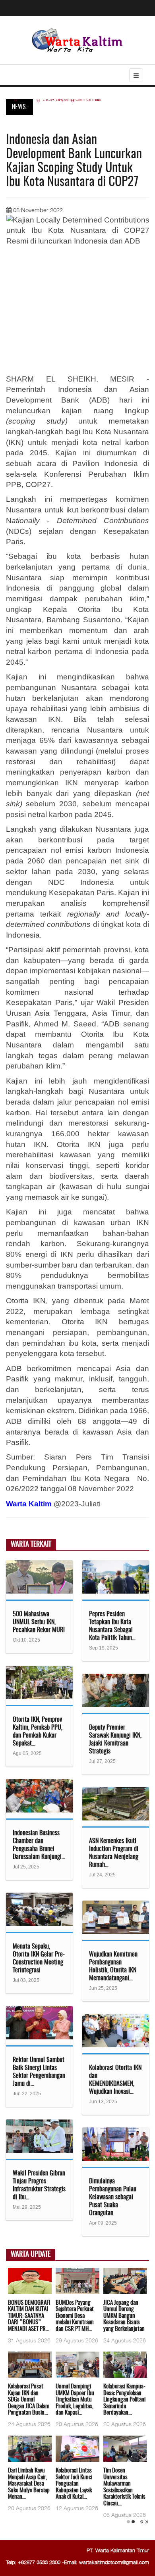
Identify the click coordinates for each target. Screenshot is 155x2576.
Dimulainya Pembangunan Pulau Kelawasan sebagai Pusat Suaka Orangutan (113, 2197)
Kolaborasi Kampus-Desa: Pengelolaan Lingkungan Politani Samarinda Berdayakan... (124, 2400)
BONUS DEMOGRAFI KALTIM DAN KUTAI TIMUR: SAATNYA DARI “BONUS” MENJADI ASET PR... (29, 2316)
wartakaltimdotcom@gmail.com (114, 2562)
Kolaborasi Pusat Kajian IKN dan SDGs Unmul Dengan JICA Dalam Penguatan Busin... (29, 2400)
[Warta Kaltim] (77, 41)
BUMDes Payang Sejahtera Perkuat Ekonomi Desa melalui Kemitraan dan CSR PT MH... (75, 2316)
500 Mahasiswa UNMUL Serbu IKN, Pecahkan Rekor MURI (39, 1622)
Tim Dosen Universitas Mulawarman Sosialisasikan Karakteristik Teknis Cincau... (124, 2487)
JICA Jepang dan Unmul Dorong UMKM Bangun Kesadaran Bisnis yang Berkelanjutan (124, 2316)
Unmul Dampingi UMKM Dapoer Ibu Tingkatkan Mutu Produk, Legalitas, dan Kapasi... (75, 2400)
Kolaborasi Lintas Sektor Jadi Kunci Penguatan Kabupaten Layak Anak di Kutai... (74, 2484)
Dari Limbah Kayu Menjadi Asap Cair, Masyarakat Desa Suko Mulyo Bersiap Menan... (29, 2484)
